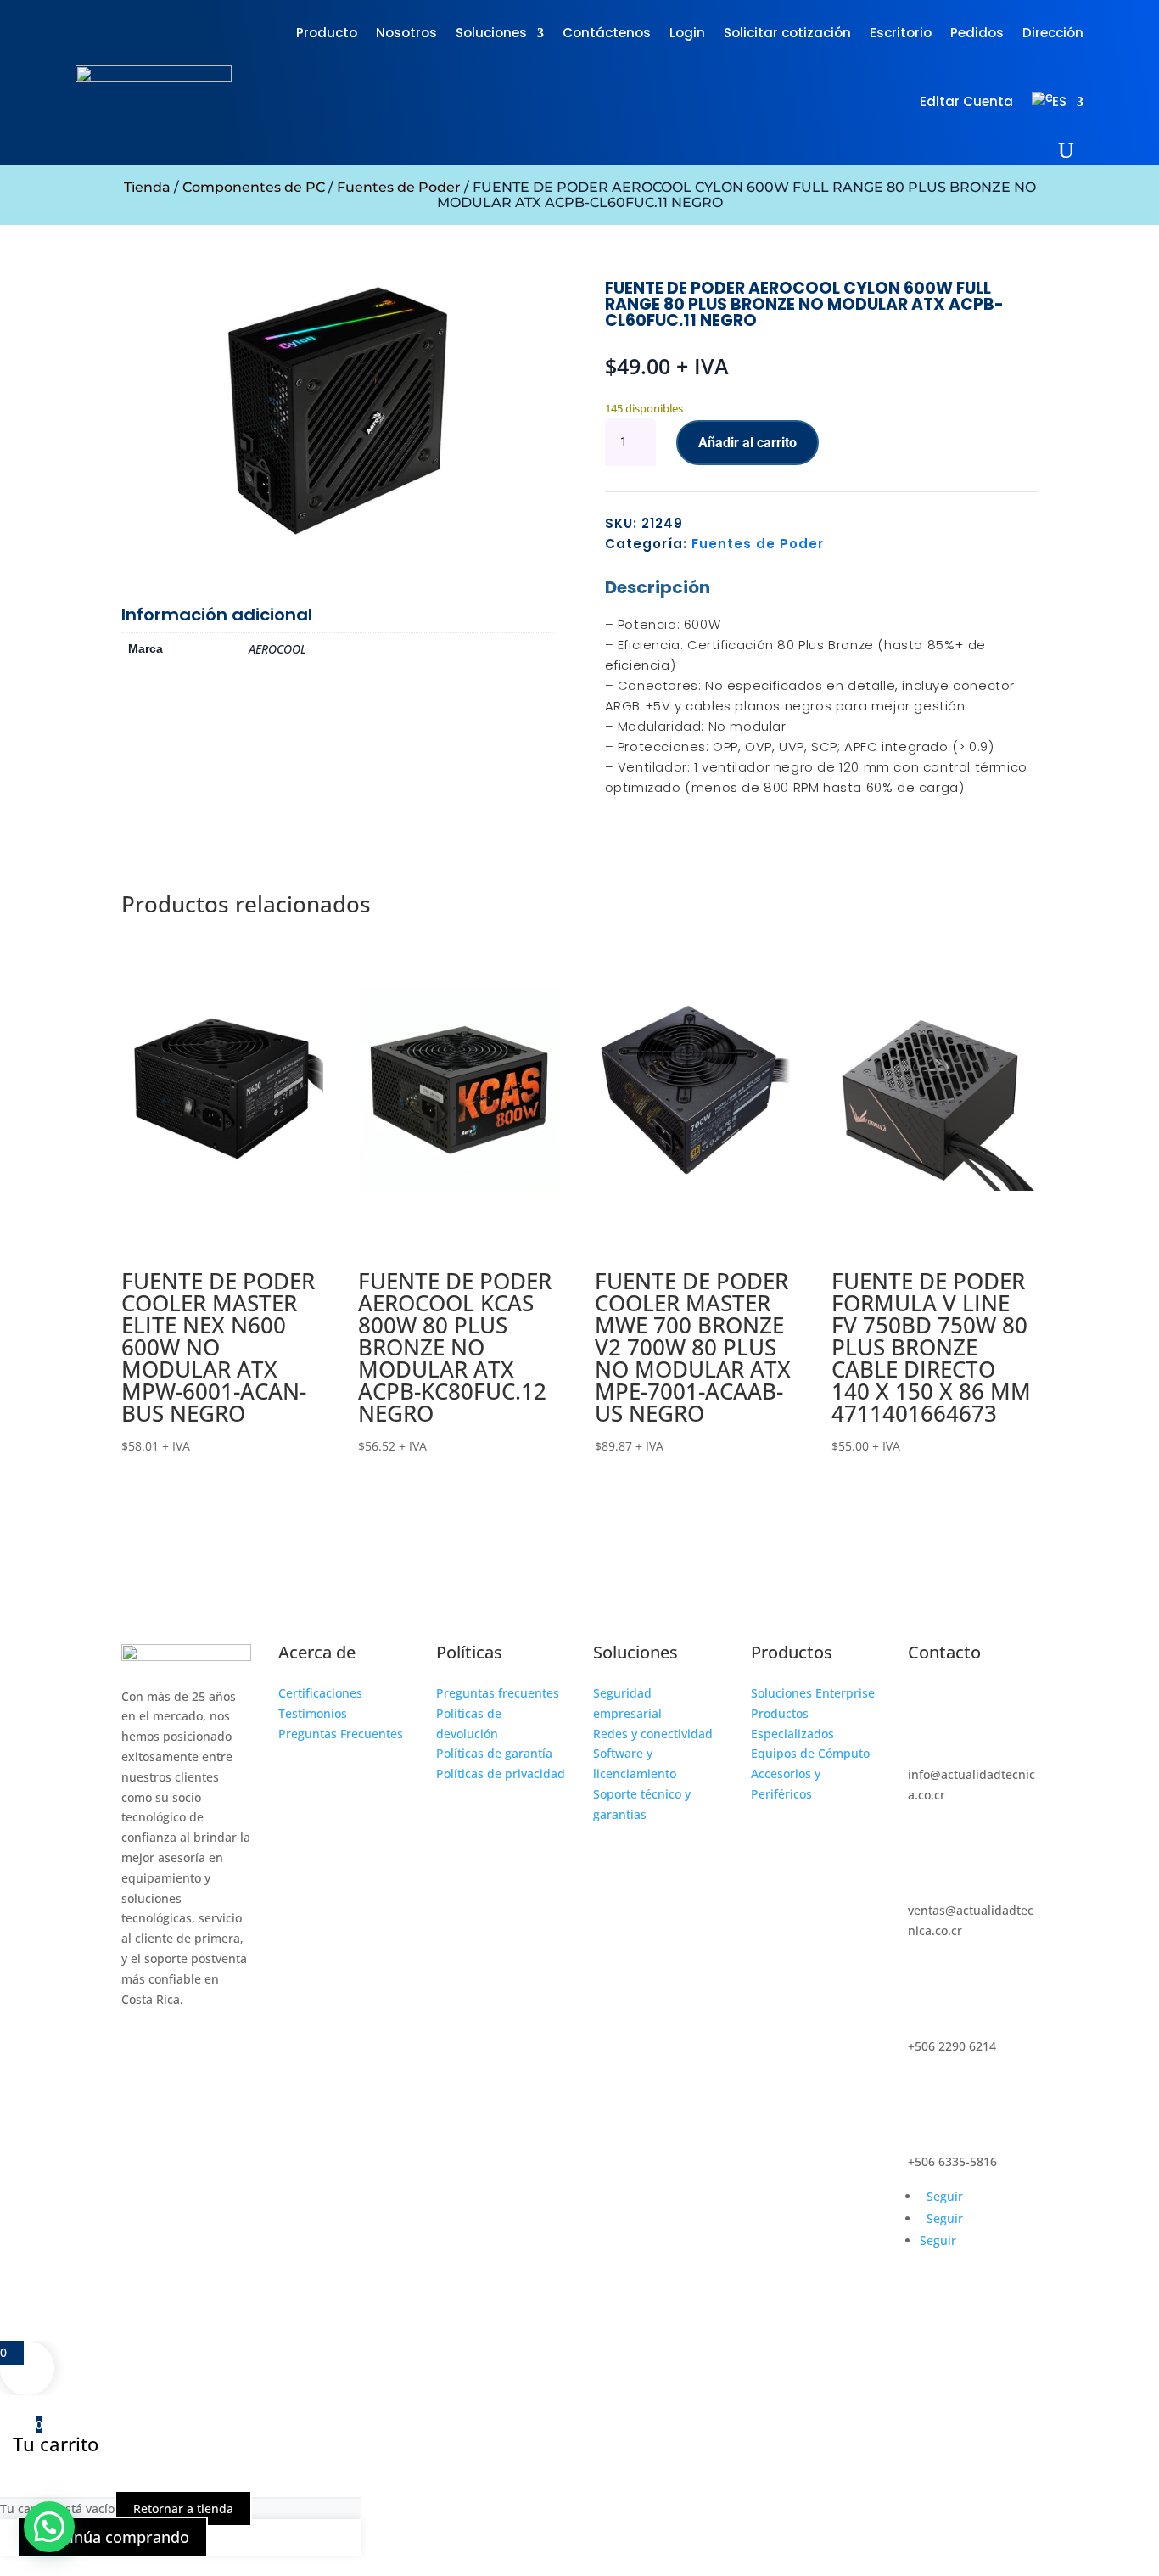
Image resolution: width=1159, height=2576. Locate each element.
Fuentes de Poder (399, 187)
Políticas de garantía (494, 1753)
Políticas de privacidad (501, 1773)
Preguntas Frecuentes (341, 1734)
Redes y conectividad (653, 1734)
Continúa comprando (112, 2537)
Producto (327, 33)
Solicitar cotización (787, 33)
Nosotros (406, 33)
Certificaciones (320, 1693)
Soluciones (491, 33)
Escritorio (901, 33)
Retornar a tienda (183, 2509)
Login (687, 33)
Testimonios (313, 1713)
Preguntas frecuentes (498, 1693)
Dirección (1053, 33)
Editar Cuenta (966, 101)
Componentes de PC (254, 187)
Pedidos (977, 33)
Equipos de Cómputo (810, 1753)
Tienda (147, 187)
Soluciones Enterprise (813, 1693)
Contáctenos (607, 33)
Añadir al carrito (747, 443)
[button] (49, 2527)
